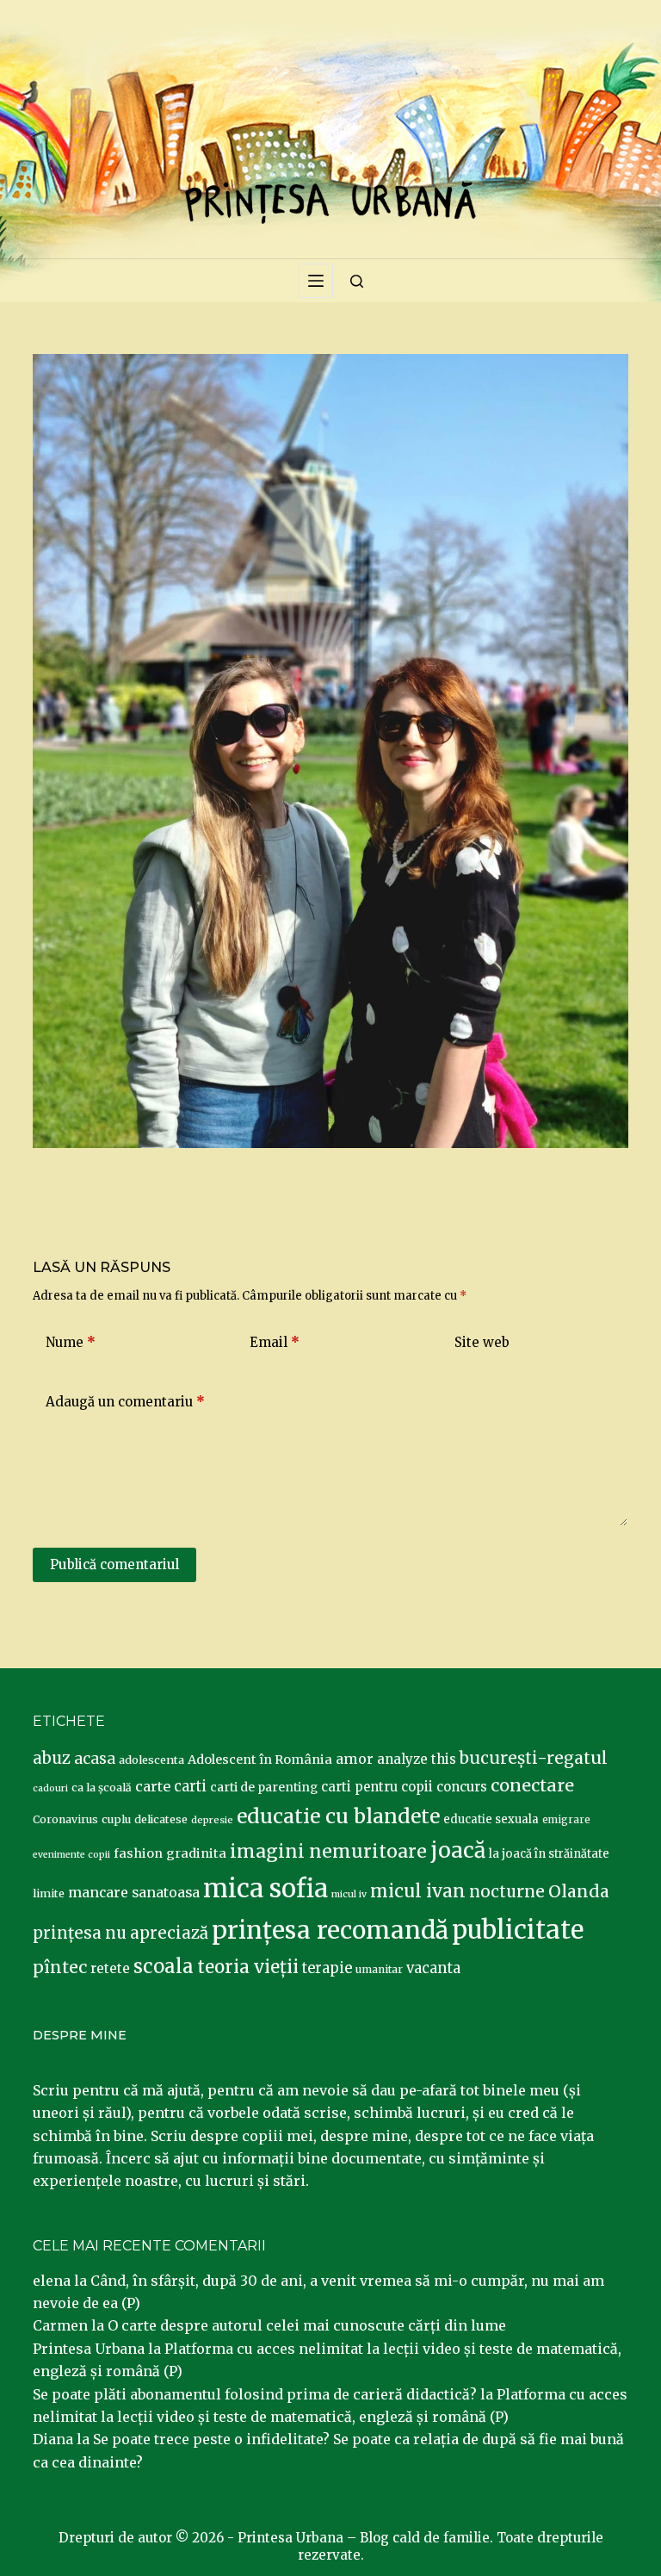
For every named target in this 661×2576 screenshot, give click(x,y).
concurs (462, 1787)
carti (190, 1787)
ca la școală (102, 1788)
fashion (138, 1853)
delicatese (161, 1819)
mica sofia (266, 1888)
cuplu (116, 1819)
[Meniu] (316, 281)
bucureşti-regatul (534, 1758)
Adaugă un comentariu (125, 1402)
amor (355, 1759)
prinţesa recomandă (330, 1930)
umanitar (379, 1969)
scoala (164, 1966)
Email (275, 1342)
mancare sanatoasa (134, 1892)
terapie (327, 1968)
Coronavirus (65, 1819)
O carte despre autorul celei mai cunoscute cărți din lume (307, 2325)
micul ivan (418, 1891)
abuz (52, 1758)
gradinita (196, 1853)
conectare (532, 1785)
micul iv (349, 1894)
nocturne (507, 1892)
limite (49, 1893)
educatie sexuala (491, 1819)
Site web (482, 1342)
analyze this (417, 1759)
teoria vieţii (248, 1967)
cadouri (50, 1788)
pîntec (60, 1967)
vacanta (433, 1968)
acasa (95, 1759)
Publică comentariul (114, 1564)
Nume (71, 1342)
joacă (458, 1850)
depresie (212, 1820)
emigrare (566, 1820)
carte (153, 1786)
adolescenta (151, 1760)
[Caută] (357, 281)
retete (110, 1968)
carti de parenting (264, 1787)
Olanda (579, 1891)
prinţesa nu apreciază (120, 1933)
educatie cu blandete (338, 1816)
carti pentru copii (377, 1787)
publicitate (518, 1930)
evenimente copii (71, 1855)
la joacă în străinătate (549, 1854)
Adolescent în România (260, 1760)
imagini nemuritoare (328, 1851)
